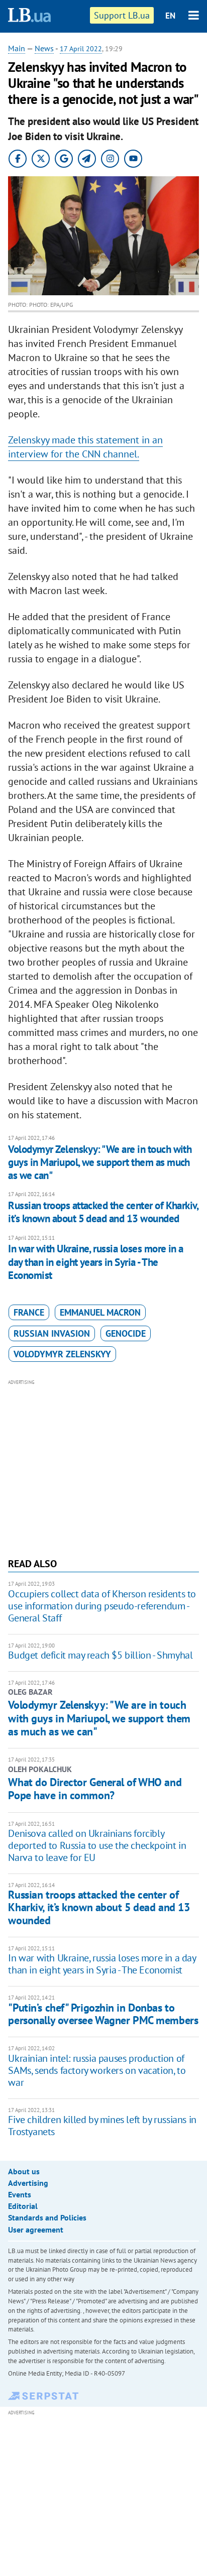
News (44, 48)
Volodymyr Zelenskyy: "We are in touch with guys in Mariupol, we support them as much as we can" (100, 1162)
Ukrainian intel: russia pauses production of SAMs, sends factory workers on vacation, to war (97, 2070)
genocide (126, 1333)
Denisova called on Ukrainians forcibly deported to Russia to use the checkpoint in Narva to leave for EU (97, 1845)
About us (24, 2171)
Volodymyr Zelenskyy (62, 1354)
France (29, 1312)
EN (170, 16)
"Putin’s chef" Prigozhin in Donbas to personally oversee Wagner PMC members (103, 2014)
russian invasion (52, 1333)
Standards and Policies (47, 2217)
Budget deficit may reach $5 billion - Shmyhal (100, 1655)
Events (20, 2194)
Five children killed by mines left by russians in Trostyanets (102, 2126)
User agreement (36, 2230)
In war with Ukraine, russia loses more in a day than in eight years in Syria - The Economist (95, 1262)
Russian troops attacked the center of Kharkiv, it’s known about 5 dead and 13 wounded (103, 1212)
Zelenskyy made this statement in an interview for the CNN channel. (85, 447)
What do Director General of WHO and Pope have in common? (95, 1789)
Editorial (23, 2206)
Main (17, 48)
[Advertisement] (104, 1467)
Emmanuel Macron (100, 1312)
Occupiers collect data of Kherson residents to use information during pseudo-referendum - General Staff (102, 1606)
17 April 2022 (81, 49)
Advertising (28, 2183)
